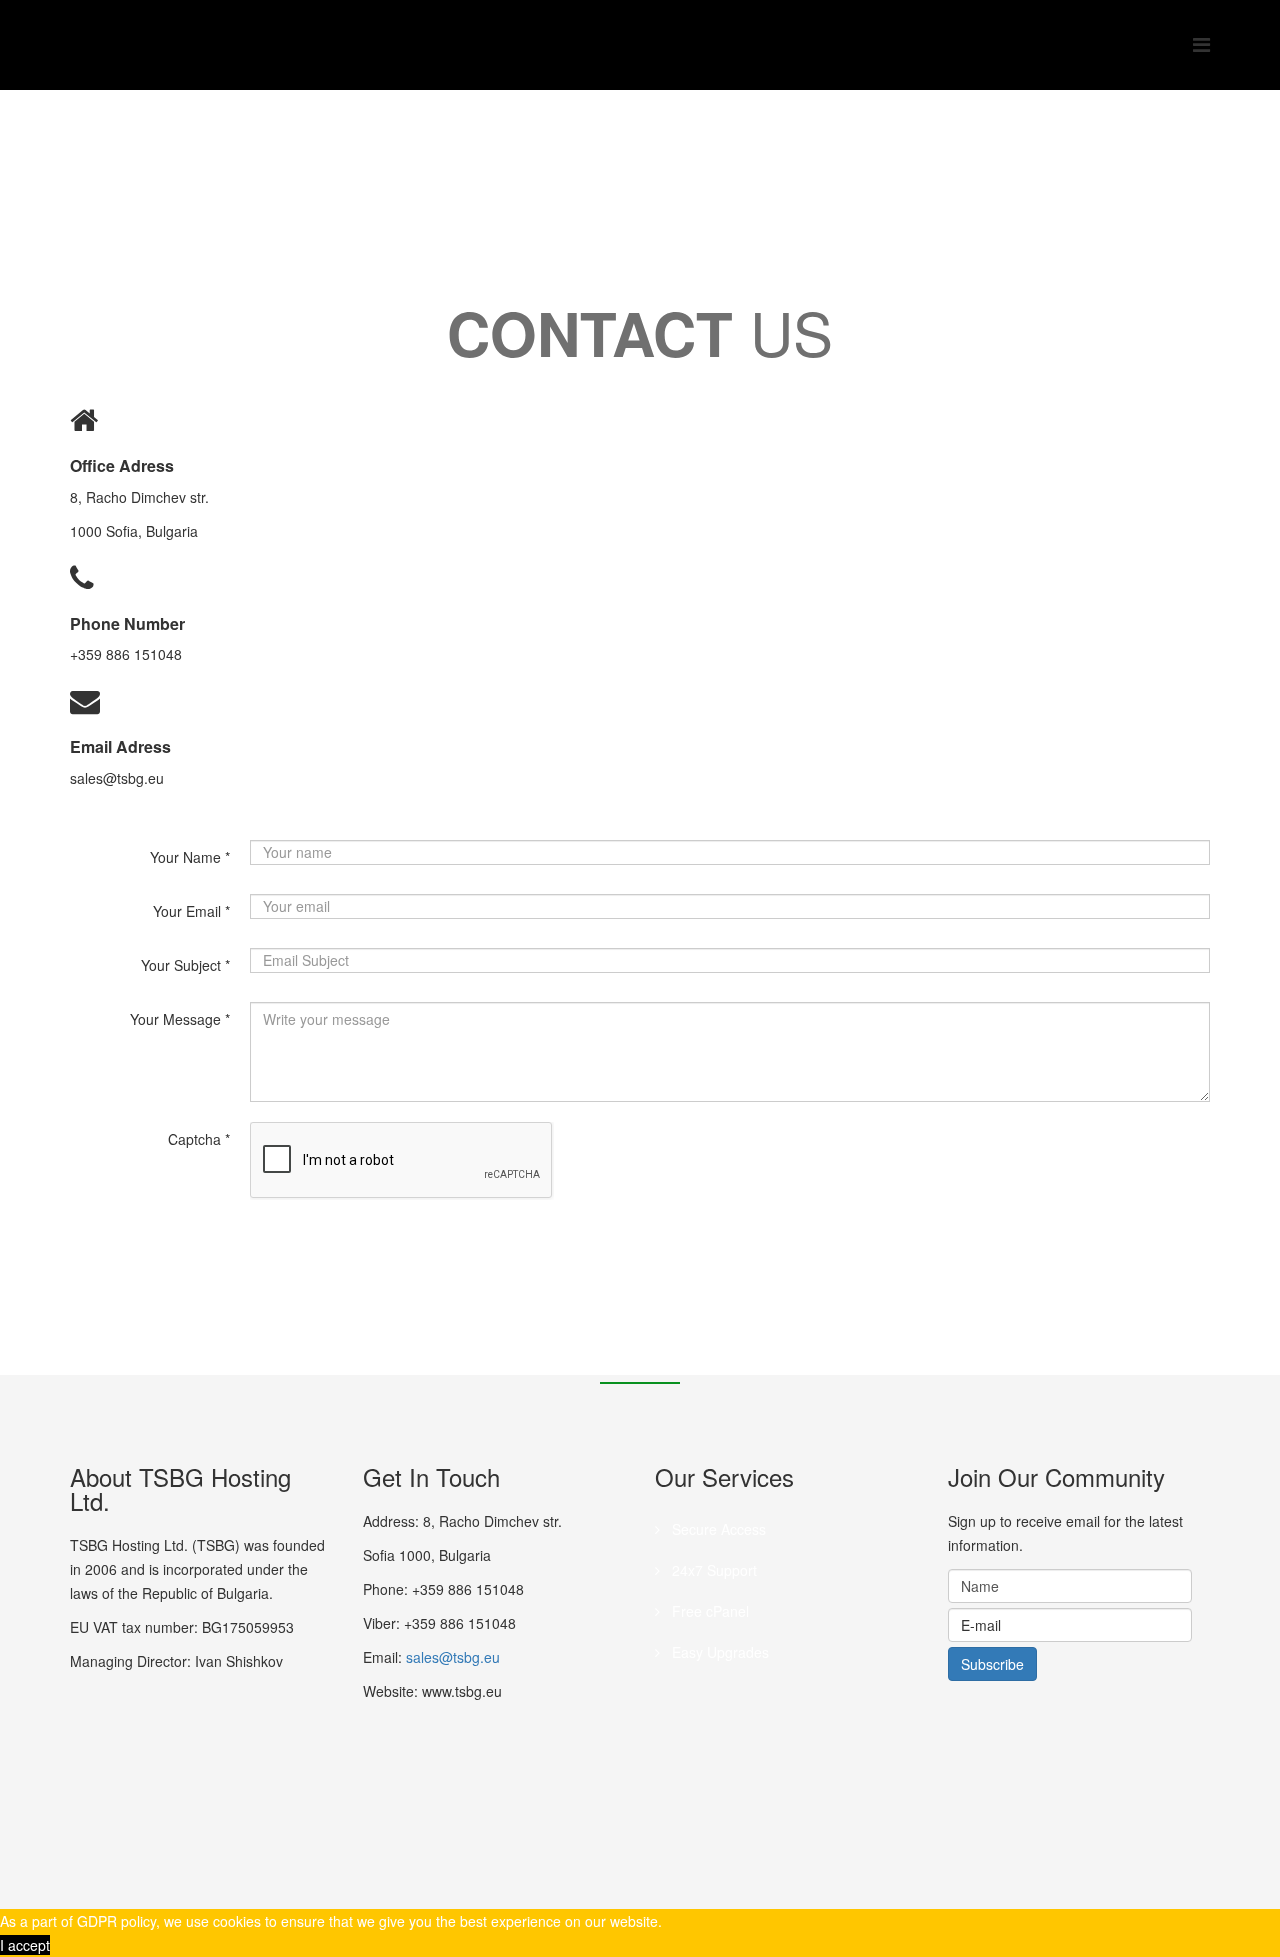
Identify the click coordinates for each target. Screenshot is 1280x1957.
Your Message (180, 1019)
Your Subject (185, 965)
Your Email (191, 911)
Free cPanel (708, 1611)
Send (325, 1237)
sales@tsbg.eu (453, 1657)
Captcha (199, 1139)
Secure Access (717, 1529)
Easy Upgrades (718, 1652)
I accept (25, 1945)
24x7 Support (712, 1570)
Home (213, 166)
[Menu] (1201, 43)
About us (278, 166)
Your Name (190, 857)
